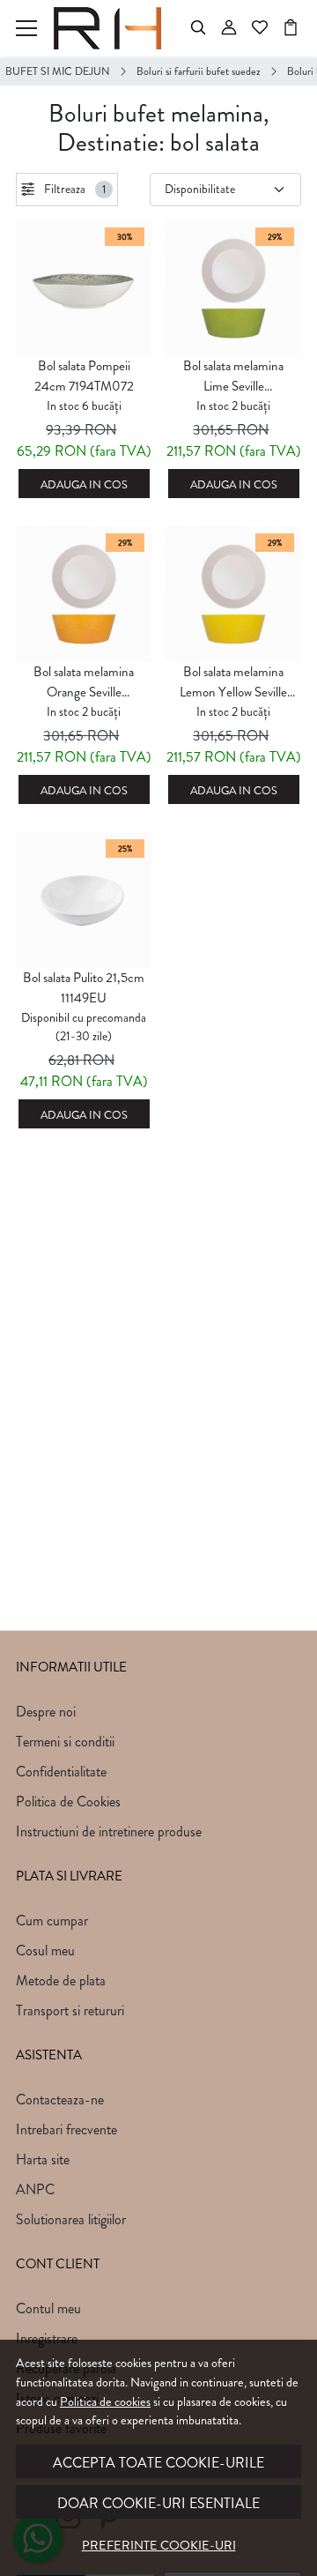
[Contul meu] (229, 28)
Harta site (43, 2159)
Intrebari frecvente (66, 2129)
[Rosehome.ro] (112, 28)
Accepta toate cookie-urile (158, 2463)
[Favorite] (260, 28)
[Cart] (291, 28)
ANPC (35, 2189)
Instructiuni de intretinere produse (109, 1831)
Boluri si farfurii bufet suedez (199, 71)
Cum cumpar (52, 1921)
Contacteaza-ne (60, 2100)
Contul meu (48, 2308)
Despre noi (46, 1712)
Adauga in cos (84, 485)
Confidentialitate (61, 1772)
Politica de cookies (105, 2401)
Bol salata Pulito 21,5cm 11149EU (84, 988)
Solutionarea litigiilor (71, 2219)
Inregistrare (47, 2338)
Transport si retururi (70, 2010)
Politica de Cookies (68, 1802)
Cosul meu (45, 1951)
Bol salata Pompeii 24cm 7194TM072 (84, 376)
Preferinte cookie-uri (159, 2545)
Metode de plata (61, 1980)
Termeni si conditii (65, 1742)
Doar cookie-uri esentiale (158, 2503)
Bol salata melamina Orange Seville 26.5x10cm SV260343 (84, 682)
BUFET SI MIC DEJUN (58, 71)
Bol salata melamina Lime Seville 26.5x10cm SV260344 (233, 376)
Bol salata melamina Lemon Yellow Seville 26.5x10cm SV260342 (233, 682)
